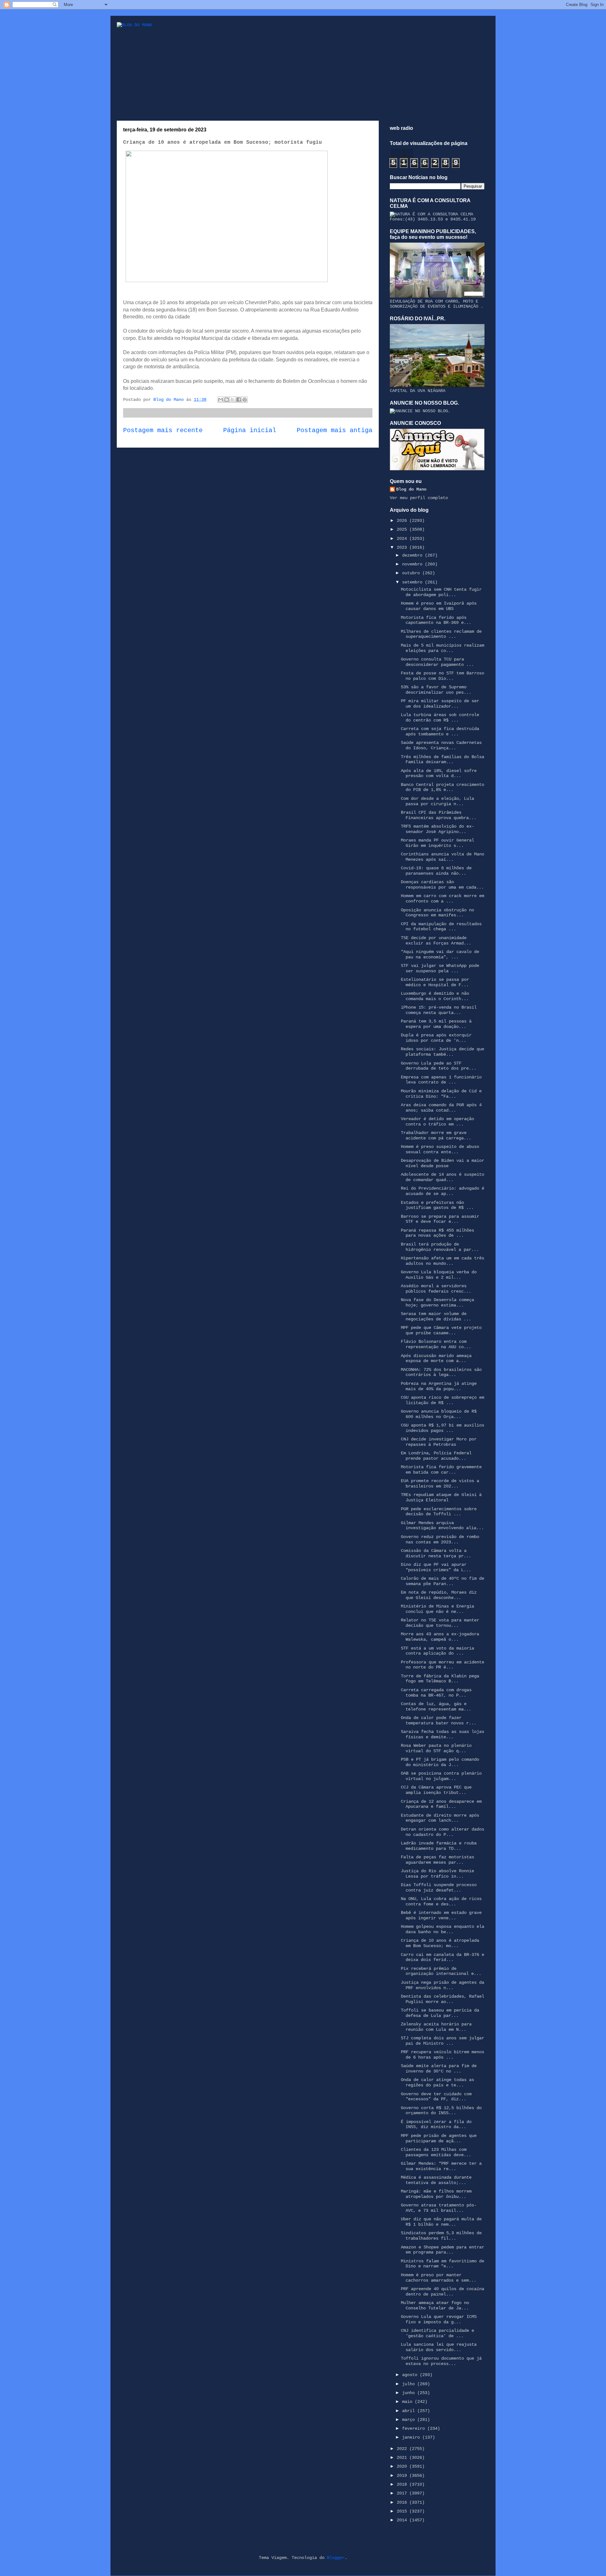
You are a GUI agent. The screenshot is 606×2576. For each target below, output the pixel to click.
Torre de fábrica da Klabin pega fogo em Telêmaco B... (440, 1679)
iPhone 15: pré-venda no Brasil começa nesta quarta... (439, 1010)
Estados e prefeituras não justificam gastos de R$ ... (437, 1205)
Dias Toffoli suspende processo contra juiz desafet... (439, 1888)
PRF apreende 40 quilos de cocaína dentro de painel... (443, 2292)
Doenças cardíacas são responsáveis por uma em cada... (442, 885)
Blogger (336, 2558)
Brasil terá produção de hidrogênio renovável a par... (440, 1247)
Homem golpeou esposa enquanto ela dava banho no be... (443, 1929)
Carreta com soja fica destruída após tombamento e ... (440, 731)
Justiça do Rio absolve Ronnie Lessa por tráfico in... (437, 1874)
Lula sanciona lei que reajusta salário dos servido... (439, 2347)
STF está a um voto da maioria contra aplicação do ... (437, 1651)
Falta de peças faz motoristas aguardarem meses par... (437, 1860)
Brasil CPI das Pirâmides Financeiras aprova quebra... (439, 815)
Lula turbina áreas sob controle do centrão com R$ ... (440, 718)
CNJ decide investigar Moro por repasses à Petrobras (439, 1442)
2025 (403, 529)
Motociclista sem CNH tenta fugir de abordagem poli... (441, 592)
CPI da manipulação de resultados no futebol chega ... (441, 927)
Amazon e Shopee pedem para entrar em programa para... (443, 2250)
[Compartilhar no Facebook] (239, 400)
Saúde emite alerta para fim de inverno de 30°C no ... (439, 2069)
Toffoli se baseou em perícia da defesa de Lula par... (440, 2013)
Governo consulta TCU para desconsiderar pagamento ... (437, 662)
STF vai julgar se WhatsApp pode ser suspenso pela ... (440, 968)
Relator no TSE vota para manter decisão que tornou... (440, 1623)
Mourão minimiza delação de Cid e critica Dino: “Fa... (441, 1094)
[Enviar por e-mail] (221, 400)
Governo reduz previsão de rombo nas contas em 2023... (440, 1539)
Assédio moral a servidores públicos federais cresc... (436, 1289)
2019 (403, 2476)
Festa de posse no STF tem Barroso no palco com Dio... (443, 676)
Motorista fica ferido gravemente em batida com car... (441, 1470)
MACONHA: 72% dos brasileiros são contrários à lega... (441, 1372)
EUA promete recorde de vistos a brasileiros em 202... (440, 1484)
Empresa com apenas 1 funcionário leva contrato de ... (441, 1080)
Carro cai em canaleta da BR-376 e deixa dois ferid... (443, 1957)
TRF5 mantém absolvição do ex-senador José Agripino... (437, 829)
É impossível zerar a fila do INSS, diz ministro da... (436, 2124)
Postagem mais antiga (335, 431)
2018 (403, 2484)
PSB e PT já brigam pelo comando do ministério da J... (440, 1762)
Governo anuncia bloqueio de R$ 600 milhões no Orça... (439, 1414)
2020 (403, 2466)
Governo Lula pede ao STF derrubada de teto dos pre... (439, 1066)
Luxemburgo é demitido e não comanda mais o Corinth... (435, 996)
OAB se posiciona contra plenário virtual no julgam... (441, 1776)
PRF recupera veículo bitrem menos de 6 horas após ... (443, 2055)
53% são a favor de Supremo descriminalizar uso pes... (436, 690)
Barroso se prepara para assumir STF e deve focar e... (440, 1219)
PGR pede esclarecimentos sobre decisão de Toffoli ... (439, 1512)
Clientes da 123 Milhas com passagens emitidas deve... (436, 2152)
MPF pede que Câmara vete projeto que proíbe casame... (441, 1330)
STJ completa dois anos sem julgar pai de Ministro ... (443, 2041)
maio (408, 2402)
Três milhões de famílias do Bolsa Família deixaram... (443, 760)
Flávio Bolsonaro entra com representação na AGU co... (436, 1344)
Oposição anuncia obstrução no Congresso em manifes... (437, 913)
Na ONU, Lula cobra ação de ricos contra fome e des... (441, 1901)
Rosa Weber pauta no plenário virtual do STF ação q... (436, 1748)
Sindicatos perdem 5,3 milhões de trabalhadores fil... (441, 2236)
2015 (403, 2511)
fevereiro (415, 2428)
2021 (403, 2458)
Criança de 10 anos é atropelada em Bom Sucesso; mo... (440, 1943)
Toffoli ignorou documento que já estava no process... (441, 2361)
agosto (411, 2375)
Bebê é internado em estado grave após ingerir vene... (441, 1915)
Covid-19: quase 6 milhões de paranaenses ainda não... (436, 871)
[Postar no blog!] (227, 400)
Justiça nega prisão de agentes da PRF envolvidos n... (443, 1985)
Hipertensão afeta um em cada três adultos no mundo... (443, 1261)
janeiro (412, 2437)
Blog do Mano (411, 489)
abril (410, 2411)
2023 (403, 547)
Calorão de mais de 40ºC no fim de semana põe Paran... (443, 1581)
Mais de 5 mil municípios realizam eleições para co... (443, 648)
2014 (403, 2520)
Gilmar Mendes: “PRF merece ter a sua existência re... (441, 2166)
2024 (403, 539)
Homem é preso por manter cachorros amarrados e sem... (439, 2278)
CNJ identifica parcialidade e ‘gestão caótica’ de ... (437, 2333)
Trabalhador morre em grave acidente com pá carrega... (436, 1135)
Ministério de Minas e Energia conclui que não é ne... (437, 1609)
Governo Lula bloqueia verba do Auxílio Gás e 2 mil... (439, 1275)
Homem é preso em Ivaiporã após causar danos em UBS (439, 606)
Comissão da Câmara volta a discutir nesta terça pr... (436, 1553)
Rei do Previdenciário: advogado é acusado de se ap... (443, 1191)
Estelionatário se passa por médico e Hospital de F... (435, 982)
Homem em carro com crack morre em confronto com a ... (443, 899)
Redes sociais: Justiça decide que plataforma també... (443, 1052)
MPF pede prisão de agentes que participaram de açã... (439, 2138)
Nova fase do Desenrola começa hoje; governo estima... (437, 1303)
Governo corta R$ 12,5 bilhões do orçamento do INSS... (441, 2111)
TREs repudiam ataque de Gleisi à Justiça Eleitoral (441, 1497)
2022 (403, 2449)
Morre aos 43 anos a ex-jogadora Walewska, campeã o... (440, 1637)
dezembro (413, 555)
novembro (413, 564)
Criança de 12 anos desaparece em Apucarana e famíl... (441, 1804)
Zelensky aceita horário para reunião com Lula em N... (436, 2027)
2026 (403, 521)
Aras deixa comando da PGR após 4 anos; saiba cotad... (441, 1108)
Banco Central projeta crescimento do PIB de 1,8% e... (443, 787)
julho (410, 2384)
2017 (403, 2493)
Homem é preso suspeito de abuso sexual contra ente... (440, 1149)
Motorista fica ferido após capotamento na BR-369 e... (436, 620)
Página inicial (250, 431)
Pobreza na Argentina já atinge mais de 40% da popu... (439, 1386)
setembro (413, 582)
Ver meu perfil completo (419, 498)
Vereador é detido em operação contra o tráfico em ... (437, 1122)
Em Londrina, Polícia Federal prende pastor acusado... (436, 1456)
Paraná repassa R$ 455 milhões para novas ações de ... (437, 1233)
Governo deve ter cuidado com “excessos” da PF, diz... (436, 2097)
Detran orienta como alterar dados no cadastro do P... (443, 1832)
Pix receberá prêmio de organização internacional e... (441, 1971)
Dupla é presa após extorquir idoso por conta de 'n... (436, 1038)
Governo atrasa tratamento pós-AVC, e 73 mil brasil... (439, 2208)
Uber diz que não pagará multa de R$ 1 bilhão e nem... (441, 2222)
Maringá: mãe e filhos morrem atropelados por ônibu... (436, 2194)
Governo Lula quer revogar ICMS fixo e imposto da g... (439, 2319)
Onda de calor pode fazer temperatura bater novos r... (439, 1720)
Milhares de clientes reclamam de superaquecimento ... (441, 634)
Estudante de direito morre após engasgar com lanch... (440, 1818)
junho (410, 2393)
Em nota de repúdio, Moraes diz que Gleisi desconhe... (439, 1595)
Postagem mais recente (163, 431)
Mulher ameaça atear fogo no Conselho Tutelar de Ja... (435, 2305)
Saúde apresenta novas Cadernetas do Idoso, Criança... (441, 745)
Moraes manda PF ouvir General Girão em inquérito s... (437, 843)
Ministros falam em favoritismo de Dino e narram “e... (443, 2264)
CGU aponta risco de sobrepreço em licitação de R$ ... (443, 1400)
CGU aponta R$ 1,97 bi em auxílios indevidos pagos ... (443, 1428)
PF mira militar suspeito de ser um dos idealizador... (440, 704)
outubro (412, 573)
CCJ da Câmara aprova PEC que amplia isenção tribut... (436, 1790)
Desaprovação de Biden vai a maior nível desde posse (443, 1163)
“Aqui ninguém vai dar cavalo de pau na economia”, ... (440, 954)
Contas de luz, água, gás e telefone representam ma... (436, 1707)
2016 (403, 2502)
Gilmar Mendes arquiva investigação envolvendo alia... (442, 1526)
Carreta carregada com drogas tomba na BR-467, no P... (436, 1693)
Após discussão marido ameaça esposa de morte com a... (436, 1358)
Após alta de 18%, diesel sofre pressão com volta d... (439, 773)
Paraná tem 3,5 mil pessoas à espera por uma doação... (436, 1024)
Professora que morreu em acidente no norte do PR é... (443, 1665)
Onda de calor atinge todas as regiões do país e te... (437, 2082)
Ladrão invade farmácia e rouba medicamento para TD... (439, 1846)
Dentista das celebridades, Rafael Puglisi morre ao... (443, 1999)
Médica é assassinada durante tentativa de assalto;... (436, 2180)
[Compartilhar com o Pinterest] (245, 400)
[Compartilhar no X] (233, 400)
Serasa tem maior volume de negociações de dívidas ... (436, 1316)
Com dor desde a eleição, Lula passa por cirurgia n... (437, 801)
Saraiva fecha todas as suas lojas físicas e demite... (443, 1734)
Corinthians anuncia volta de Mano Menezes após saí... (443, 857)
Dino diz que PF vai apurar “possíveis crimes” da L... (436, 1567)
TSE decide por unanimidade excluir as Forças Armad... (436, 941)
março (410, 2420)
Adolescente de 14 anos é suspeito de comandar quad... (443, 1177)
